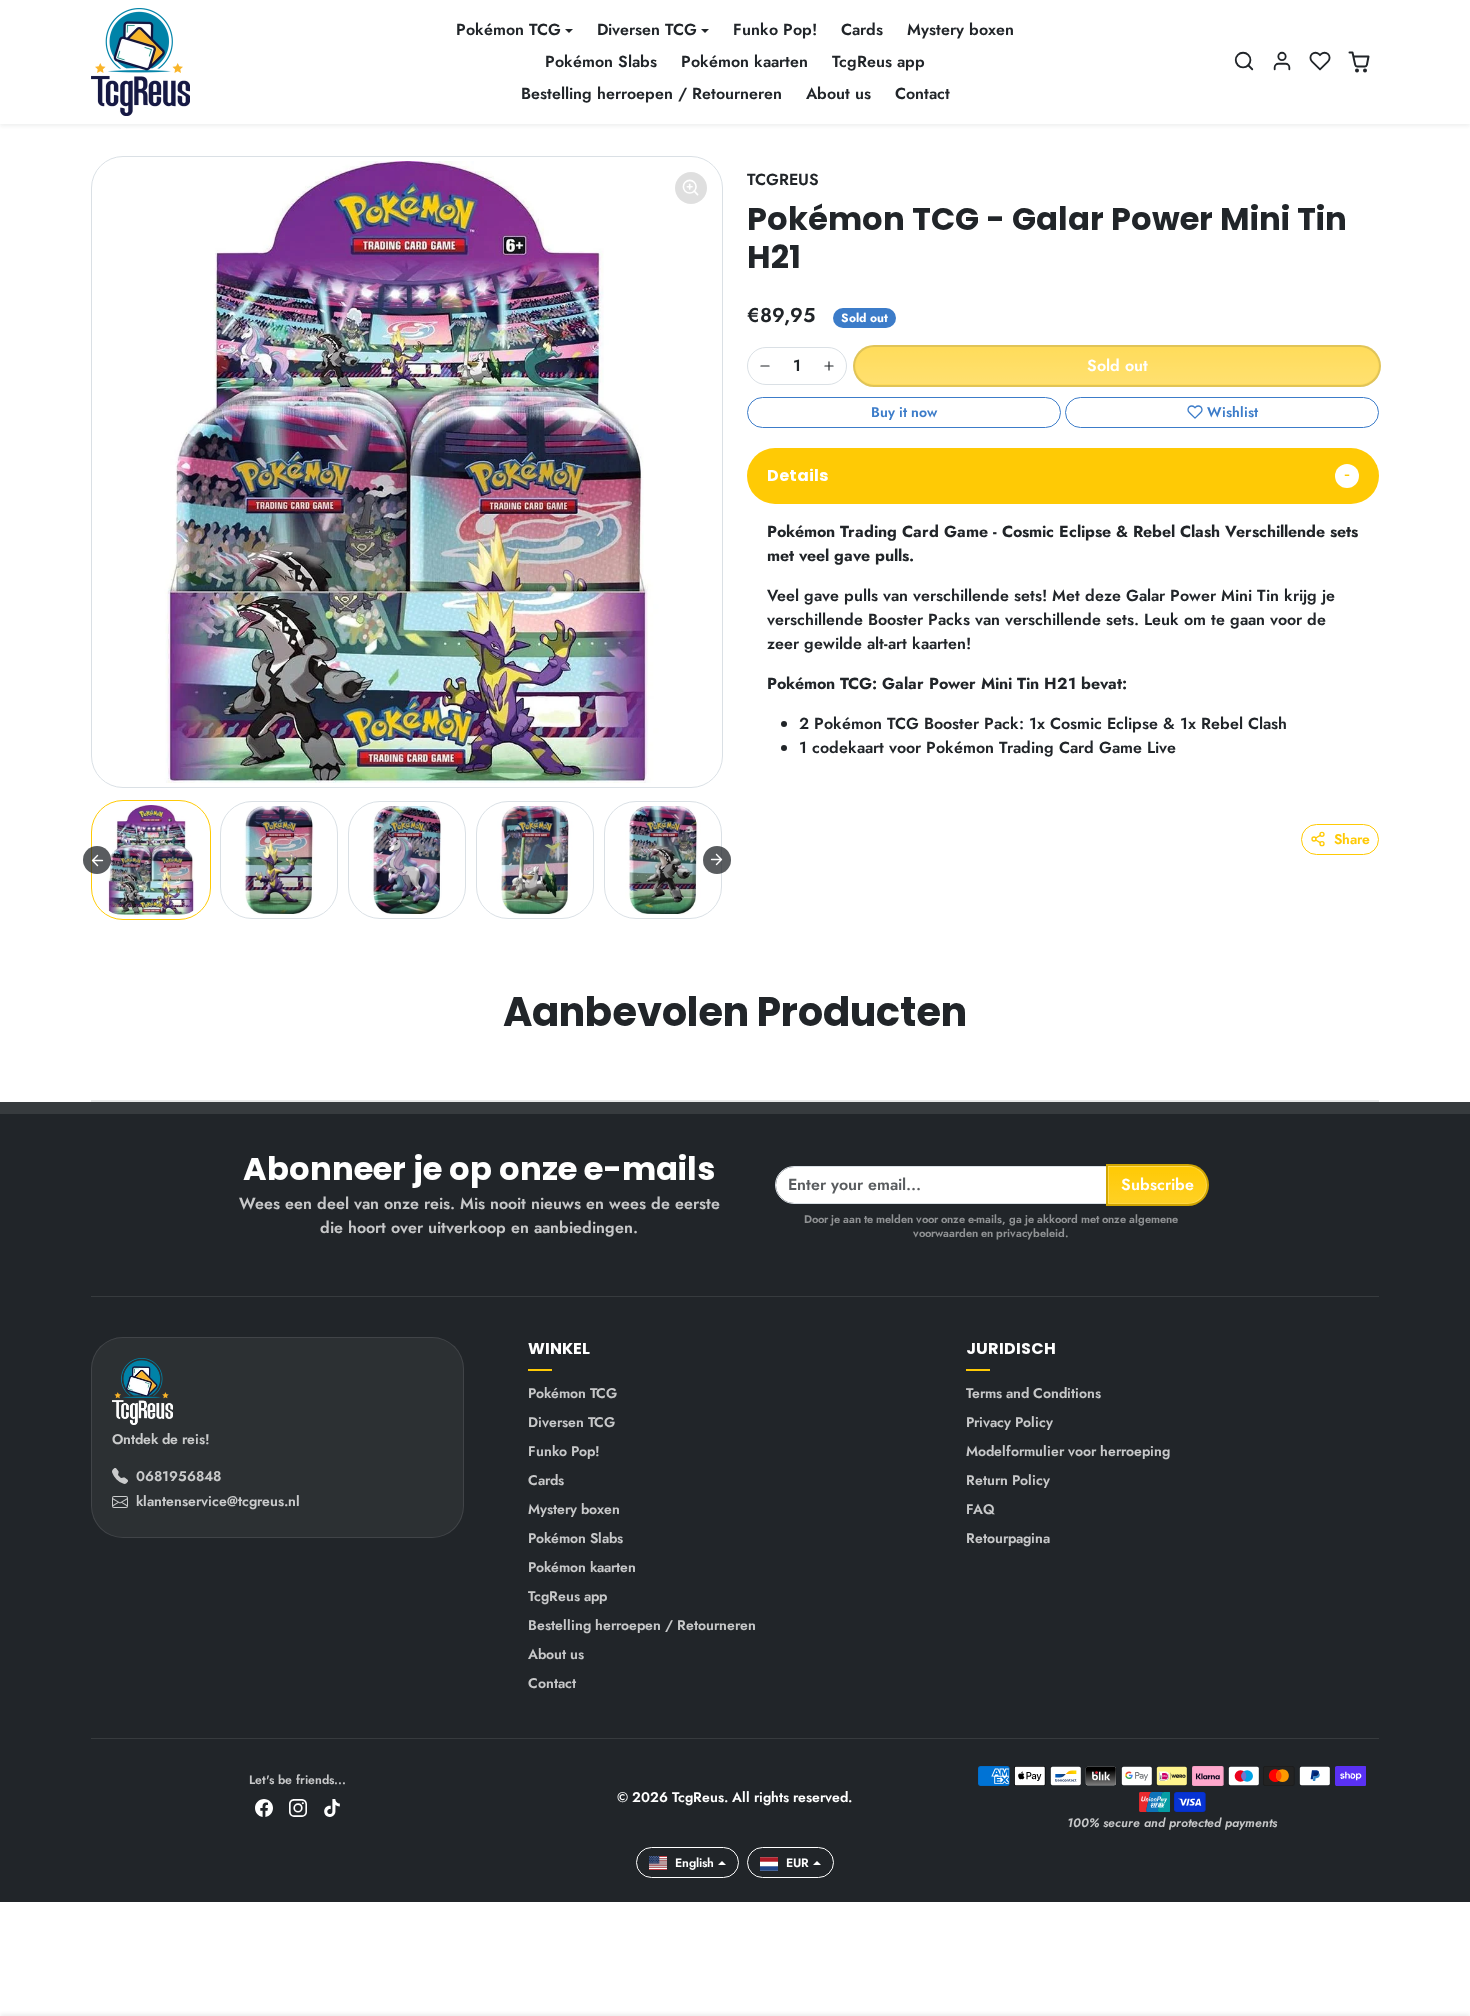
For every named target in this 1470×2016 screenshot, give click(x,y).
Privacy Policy (1009, 1422)
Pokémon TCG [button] (508, 29)
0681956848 (178, 1476)
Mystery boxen (960, 29)
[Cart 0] (1359, 62)
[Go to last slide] (97, 860)
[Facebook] (264, 1806)
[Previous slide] (93, 1070)
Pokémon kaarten (744, 61)
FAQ (980, 1509)
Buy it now (904, 412)
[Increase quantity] (829, 366)
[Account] (1282, 61)
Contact (922, 93)
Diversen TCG (571, 1422)
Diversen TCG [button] (647, 29)
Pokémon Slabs (601, 61)
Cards (862, 29)
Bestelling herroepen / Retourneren (651, 93)
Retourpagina (1008, 1538)
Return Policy (1008, 1480)
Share (1352, 839)
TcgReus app (878, 61)
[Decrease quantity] (765, 366)
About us (838, 93)
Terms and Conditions (1033, 1393)
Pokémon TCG (572, 1393)
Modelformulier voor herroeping (1068, 1451)
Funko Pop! (775, 29)
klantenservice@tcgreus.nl (218, 1501)
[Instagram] (298, 1806)
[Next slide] (717, 860)
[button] (1244, 61)
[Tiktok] (332, 1806)
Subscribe (1157, 1184)
